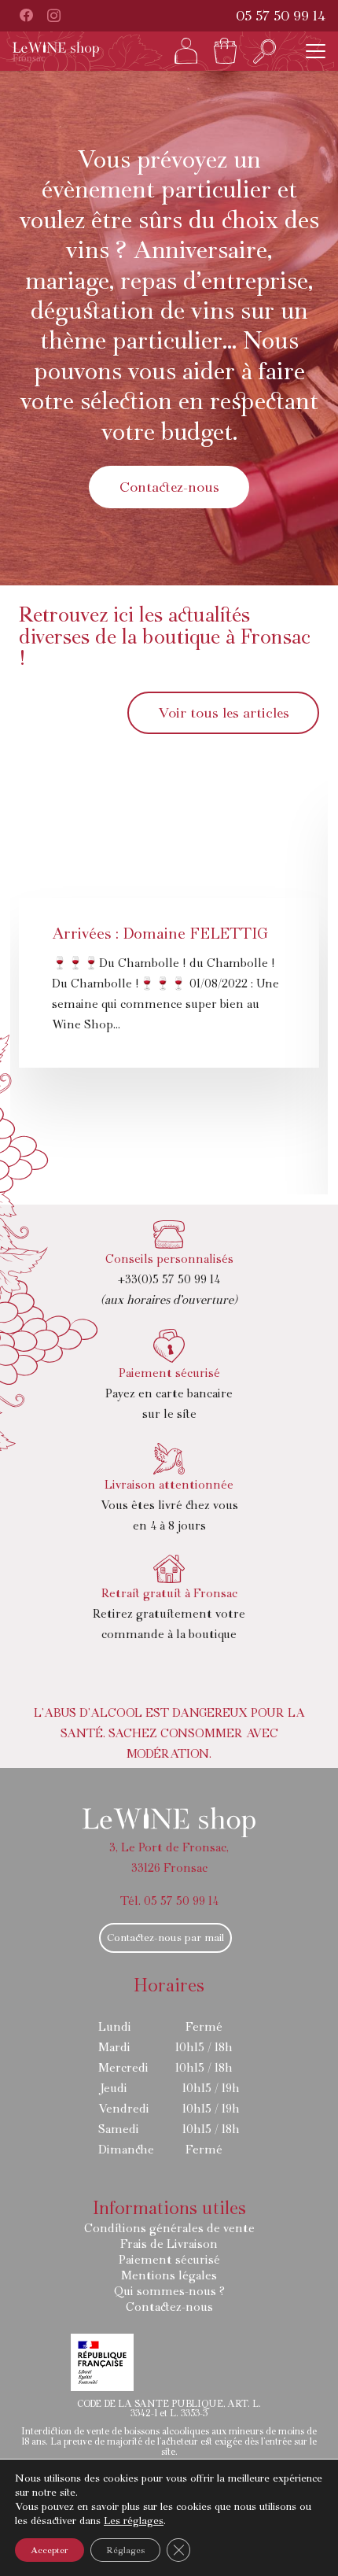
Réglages (125, 2550)
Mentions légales (169, 2275)
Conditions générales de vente (169, 2228)
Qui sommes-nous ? (169, 2291)
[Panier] (226, 51)
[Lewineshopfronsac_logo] (56, 52)
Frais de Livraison (169, 2244)
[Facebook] (26, 15)
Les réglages (134, 2521)
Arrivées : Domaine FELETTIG (160, 934)
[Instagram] (54, 15)
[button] (316, 52)
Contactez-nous (169, 2307)
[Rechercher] (265, 51)
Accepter (50, 2550)
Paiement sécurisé (169, 2260)
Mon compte (186, 51)
